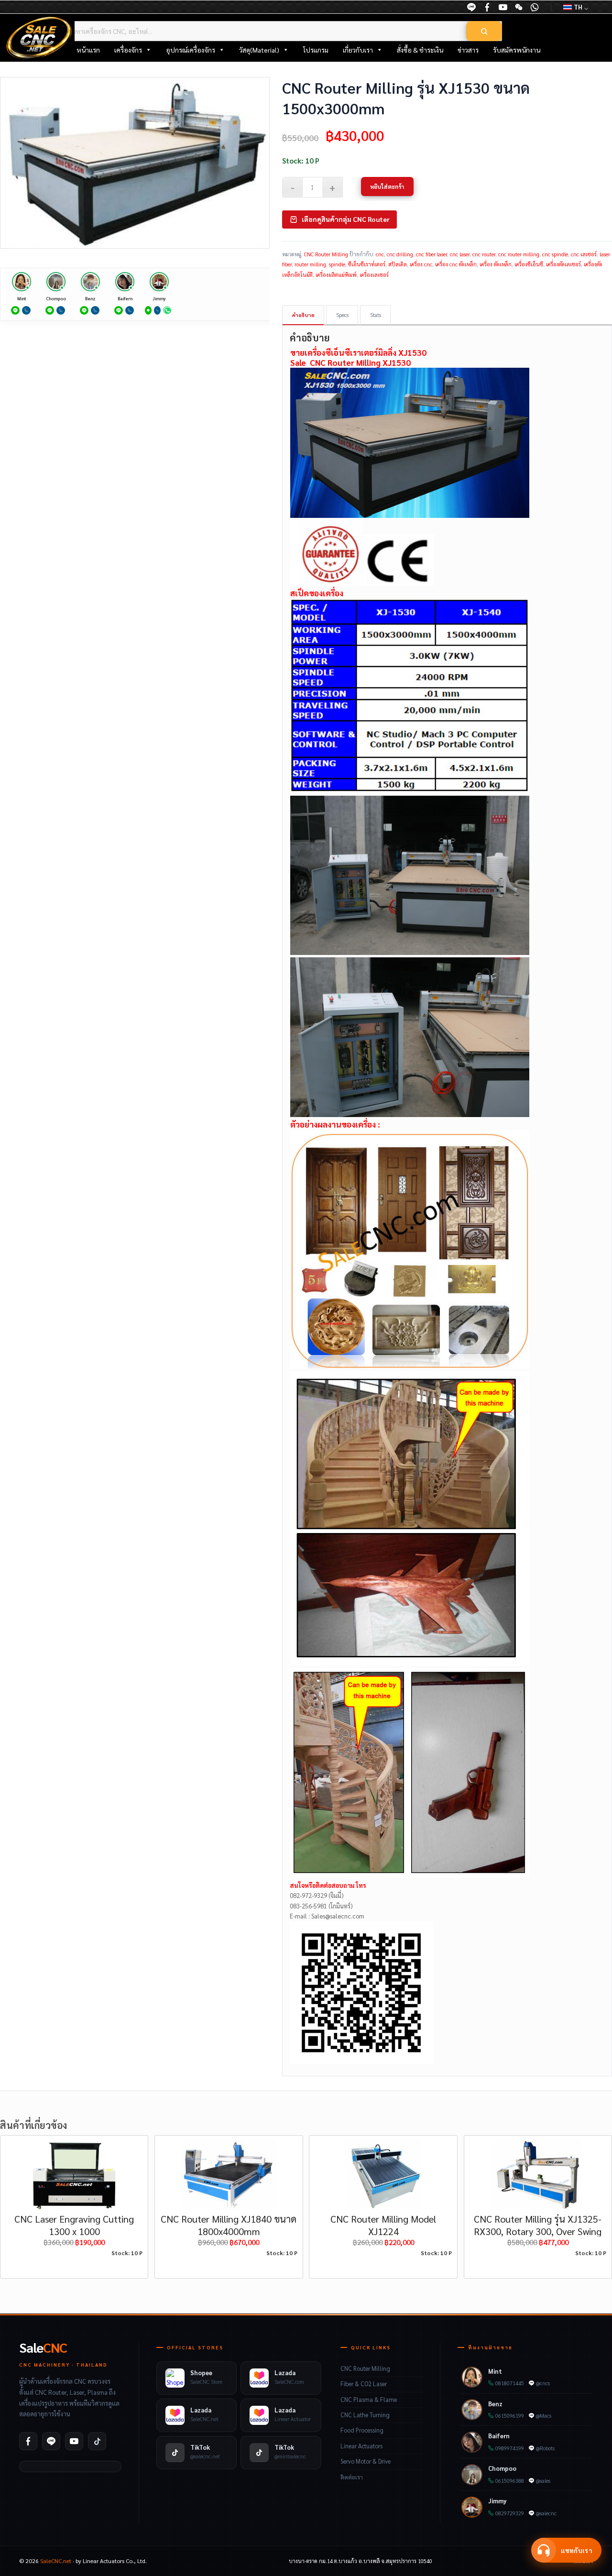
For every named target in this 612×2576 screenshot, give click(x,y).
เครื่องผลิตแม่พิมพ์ (336, 275)
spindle (337, 264)
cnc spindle (555, 254)
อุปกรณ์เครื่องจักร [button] (191, 50)
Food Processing (362, 2430)
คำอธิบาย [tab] (303, 315)
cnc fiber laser (432, 254)
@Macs (544, 2416)
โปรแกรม (316, 50)
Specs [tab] (342, 315)
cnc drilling (400, 254)
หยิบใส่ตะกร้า (387, 186)
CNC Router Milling (326, 254)
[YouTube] (503, 7)
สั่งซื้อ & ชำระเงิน (420, 50)
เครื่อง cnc (421, 264)
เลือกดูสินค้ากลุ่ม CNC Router (346, 219)
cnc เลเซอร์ (584, 254)
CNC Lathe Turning (365, 2415)
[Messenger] (487, 7)
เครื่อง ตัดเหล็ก (496, 264)
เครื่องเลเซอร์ (374, 275)
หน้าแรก (88, 50)
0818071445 (510, 2383)
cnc (380, 254)
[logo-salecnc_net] (39, 38)
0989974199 (510, 2448)
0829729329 (510, 2513)
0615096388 (510, 2481)
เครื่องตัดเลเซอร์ (563, 264)
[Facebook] (28, 2441)
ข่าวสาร (468, 50)
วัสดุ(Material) (259, 50)
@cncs (543, 2383)
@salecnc (546, 2513)
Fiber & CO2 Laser (364, 2384)
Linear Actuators (361, 2446)
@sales (543, 2481)
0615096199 (510, 2416)
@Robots (545, 2448)
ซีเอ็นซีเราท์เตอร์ (367, 264)
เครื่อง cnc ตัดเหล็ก (456, 264)
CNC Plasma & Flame (369, 2400)
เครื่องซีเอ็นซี (529, 264)
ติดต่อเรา (352, 2477)
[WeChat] (519, 7)
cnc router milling (519, 254)
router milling (310, 264)
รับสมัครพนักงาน (517, 50)
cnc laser (460, 254)
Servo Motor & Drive (366, 2461)
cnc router (484, 254)
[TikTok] (97, 2441)
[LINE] (471, 7)
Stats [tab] (376, 315)
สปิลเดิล (398, 264)
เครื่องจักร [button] (128, 50)
